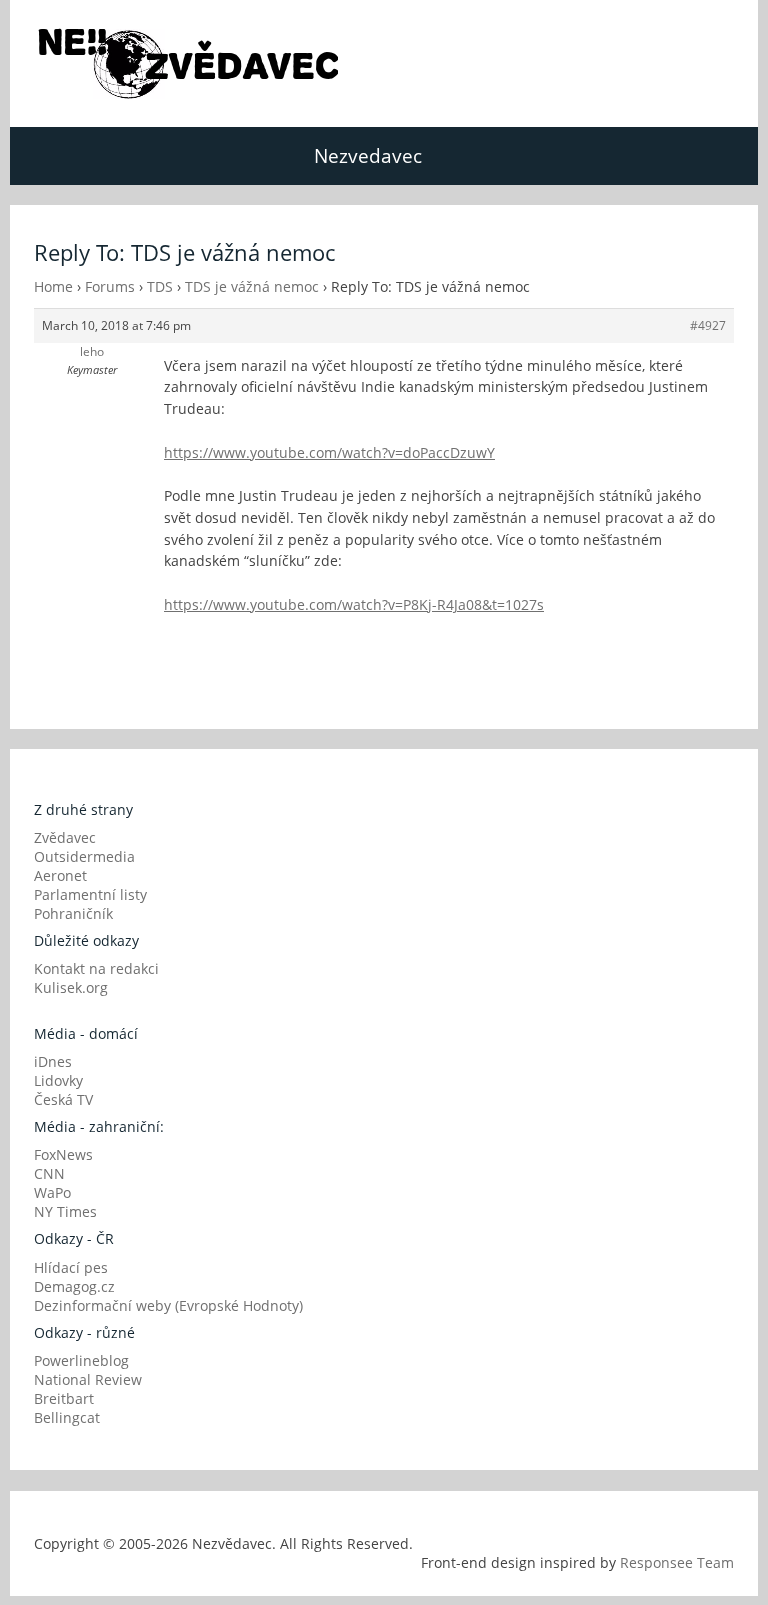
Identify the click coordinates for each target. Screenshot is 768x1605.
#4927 (708, 325)
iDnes (53, 1061)
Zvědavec (65, 837)
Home (53, 286)
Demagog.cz (74, 1286)
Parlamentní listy (90, 894)
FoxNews (63, 1154)
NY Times (65, 1211)
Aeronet (60, 875)
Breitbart (64, 1398)
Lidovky (58, 1080)
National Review (88, 1379)
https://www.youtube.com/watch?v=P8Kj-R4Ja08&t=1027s (354, 604)
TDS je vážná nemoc (252, 286)
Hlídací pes (71, 1267)
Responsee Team (677, 1562)
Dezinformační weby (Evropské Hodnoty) (168, 1305)
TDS (160, 286)
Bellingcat (67, 1417)
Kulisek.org (71, 987)
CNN (49, 1173)
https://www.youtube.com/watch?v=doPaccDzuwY (329, 452)
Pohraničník (73, 913)
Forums (110, 286)
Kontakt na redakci (96, 968)
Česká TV (63, 1099)
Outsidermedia (84, 856)
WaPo (52, 1192)
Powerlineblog (81, 1360)
